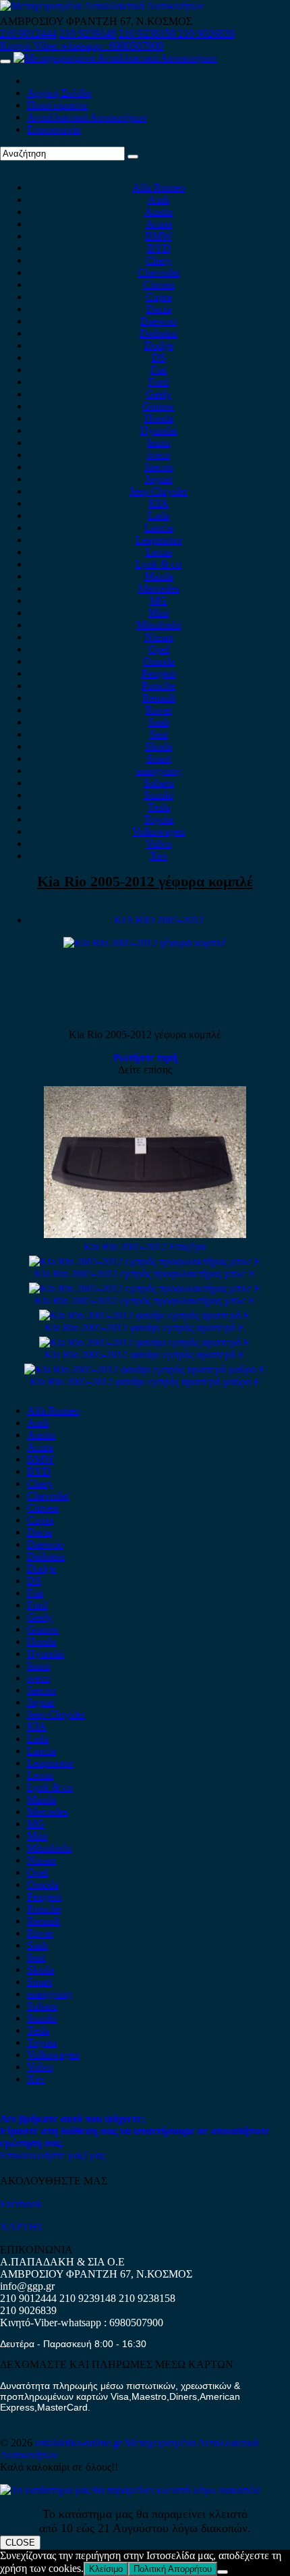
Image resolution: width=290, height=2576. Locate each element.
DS (159, 357)
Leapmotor (159, 540)
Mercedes (159, 588)
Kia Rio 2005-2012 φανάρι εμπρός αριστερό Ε (145, 1327)
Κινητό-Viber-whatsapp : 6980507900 (82, 46)
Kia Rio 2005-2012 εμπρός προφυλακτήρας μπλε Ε (145, 1273)
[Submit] (133, 157)
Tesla (159, 807)
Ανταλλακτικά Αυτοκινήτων (87, 117)
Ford (158, 382)
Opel (159, 649)
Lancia (159, 528)
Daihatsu (158, 333)
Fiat (158, 370)
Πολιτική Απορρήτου (173, 2569)
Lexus (159, 552)
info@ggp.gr (27, 2286)
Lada (158, 515)
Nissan (159, 637)
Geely (158, 394)
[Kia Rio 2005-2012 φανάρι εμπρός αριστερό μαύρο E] (145, 1369)
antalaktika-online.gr (80, 2443)
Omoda (159, 661)
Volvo (158, 843)
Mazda (159, 576)
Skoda (158, 746)
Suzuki (158, 795)
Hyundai (159, 430)
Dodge (159, 345)
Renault (159, 698)
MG (158, 600)
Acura (159, 224)
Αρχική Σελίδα (59, 93)
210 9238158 (148, 33)
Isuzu (158, 442)
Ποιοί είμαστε (57, 105)
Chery (159, 260)
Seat (159, 734)
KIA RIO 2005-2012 (159, 920)
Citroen (159, 285)
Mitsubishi (158, 625)
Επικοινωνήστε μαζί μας (53, 2155)
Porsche (158, 686)
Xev (159, 856)
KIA (159, 503)
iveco (158, 455)
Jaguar (159, 479)
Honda (159, 418)
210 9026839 (206, 33)
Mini (158, 613)
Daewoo (158, 321)
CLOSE (20, 2543)
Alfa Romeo (158, 187)
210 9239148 (88, 33)
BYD (159, 248)
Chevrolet (158, 272)
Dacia (159, 309)
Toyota (158, 819)
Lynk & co (158, 564)
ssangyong (159, 771)
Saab (159, 722)
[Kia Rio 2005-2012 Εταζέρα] (145, 1234)
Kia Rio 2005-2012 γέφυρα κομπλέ (145, 881)
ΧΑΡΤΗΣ (22, 2227)
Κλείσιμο (106, 2569)
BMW (158, 236)
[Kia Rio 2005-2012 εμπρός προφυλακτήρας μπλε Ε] (145, 1261)
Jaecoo (159, 467)
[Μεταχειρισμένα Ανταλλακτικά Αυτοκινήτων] (130, 2490)
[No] (223, 2572)
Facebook (21, 2204)
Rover (159, 710)
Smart (159, 758)
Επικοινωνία (54, 129)
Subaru (159, 783)
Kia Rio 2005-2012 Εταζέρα (145, 1246)
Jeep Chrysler (158, 491)
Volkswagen (158, 831)
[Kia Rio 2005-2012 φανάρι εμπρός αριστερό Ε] (145, 1315)
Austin (158, 212)
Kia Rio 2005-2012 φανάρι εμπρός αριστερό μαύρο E (145, 1381)
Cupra (159, 297)
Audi (158, 199)
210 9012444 (28, 33)
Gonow (158, 406)
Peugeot (159, 673)
